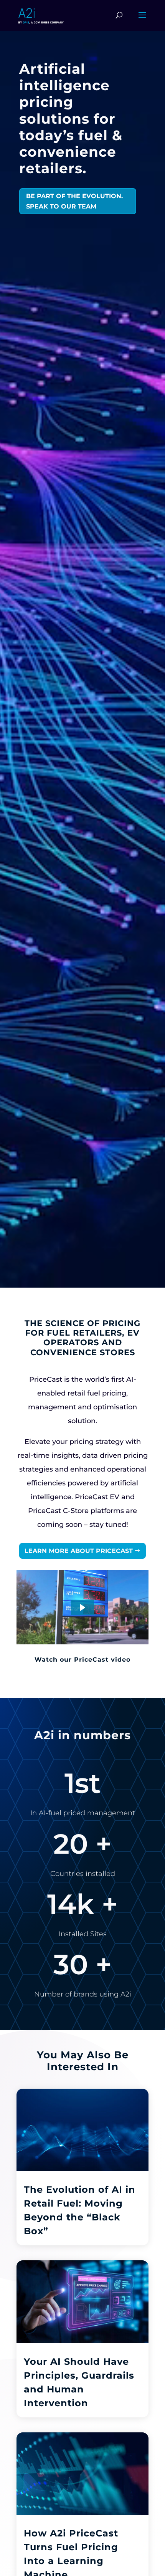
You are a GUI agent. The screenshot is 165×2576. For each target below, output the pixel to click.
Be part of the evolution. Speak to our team (74, 201)
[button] (82, 1608)
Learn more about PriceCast (79, 1551)
